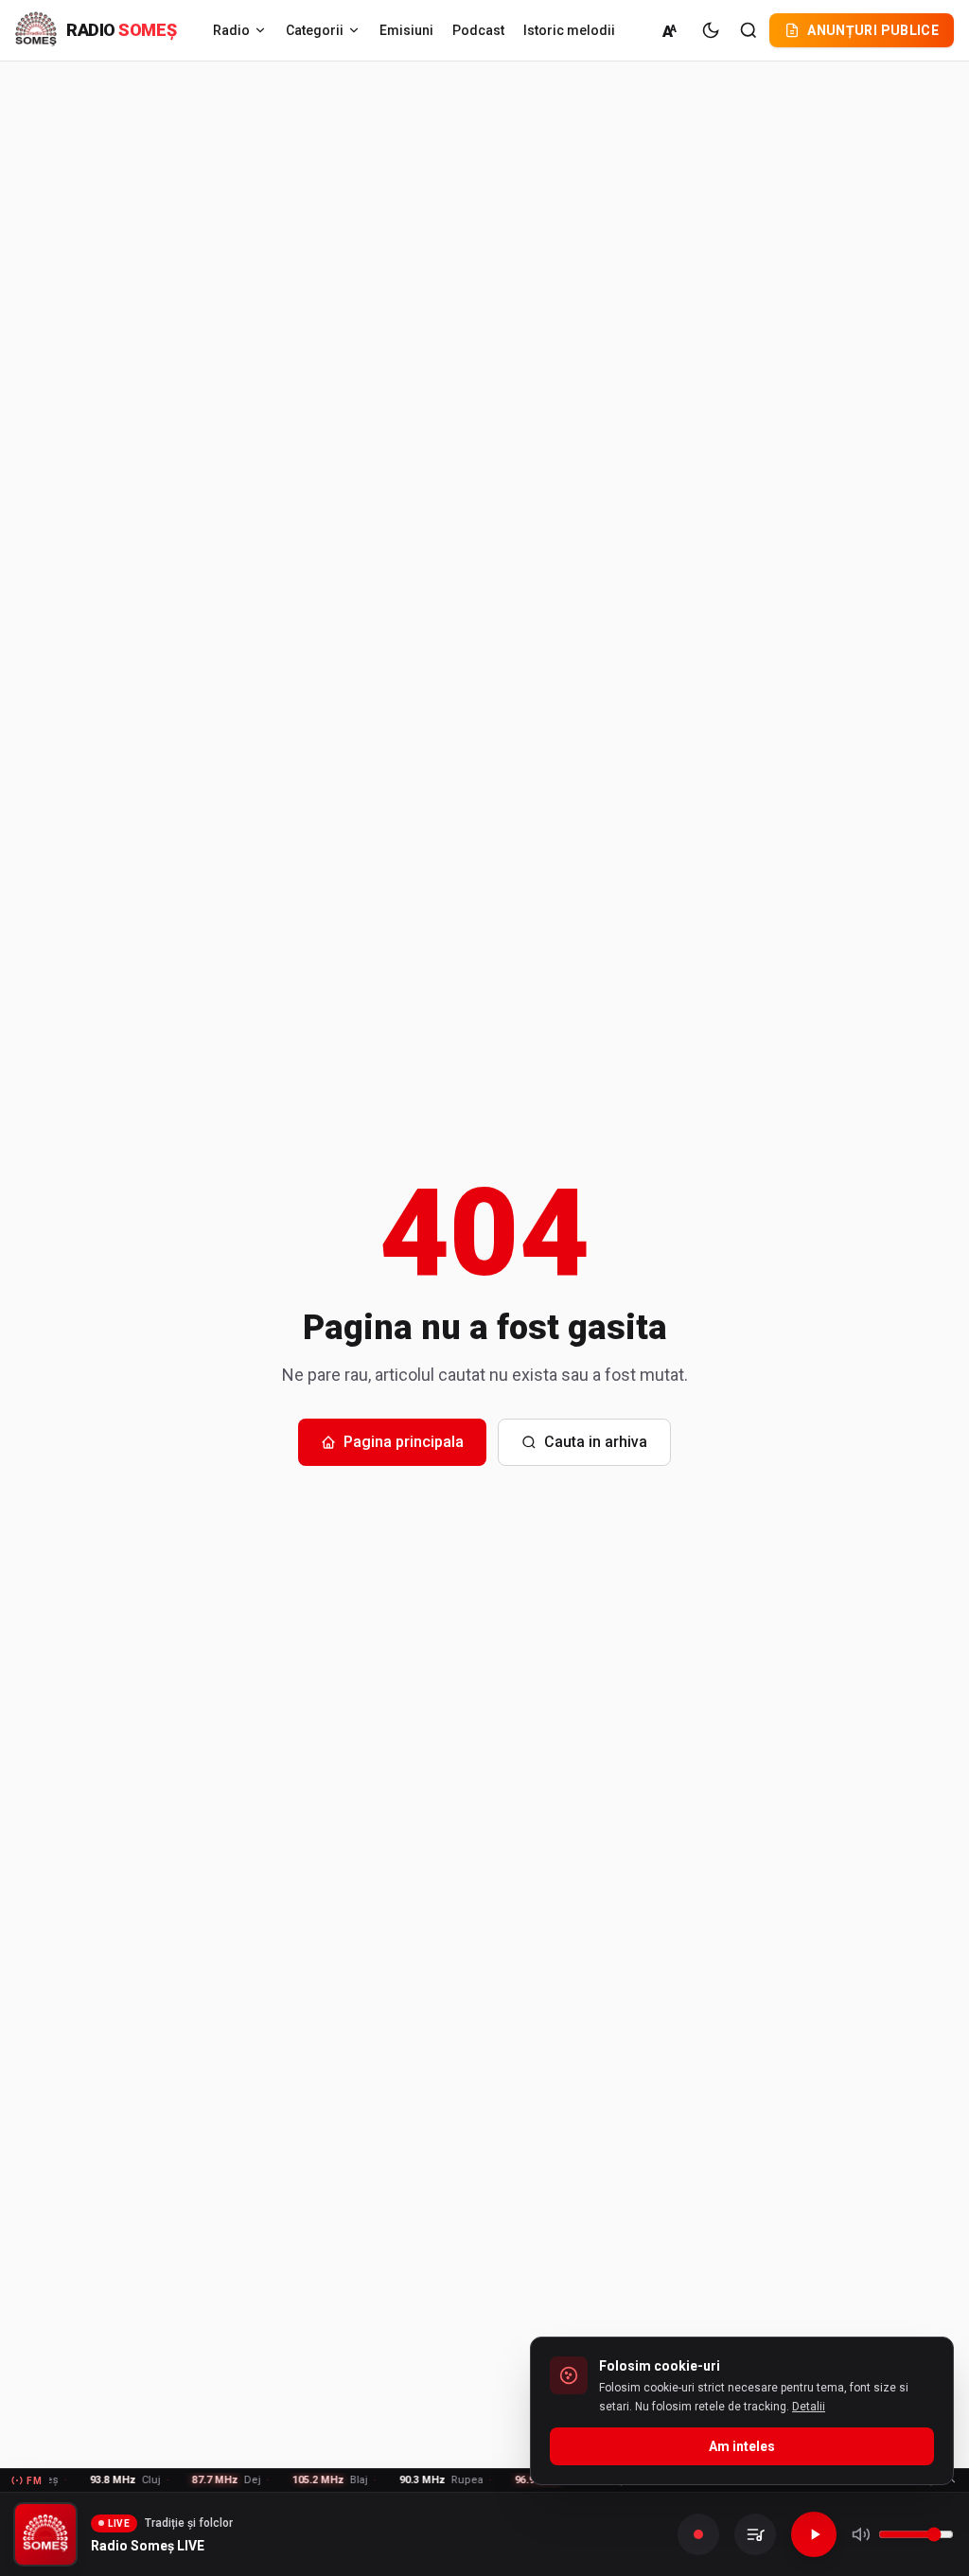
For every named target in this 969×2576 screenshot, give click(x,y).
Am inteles (742, 2446)
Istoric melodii (569, 30)
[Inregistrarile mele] (755, 2534)
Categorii (315, 30)
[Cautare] (749, 30)
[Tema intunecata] (711, 30)
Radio (231, 30)
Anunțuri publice (873, 30)
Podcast (478, 30)
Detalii (809, 2407)
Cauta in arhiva (596, 1442)
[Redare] (814, 2534)
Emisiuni (406, 30)
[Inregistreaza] (698, 2534)
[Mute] (861, 2534)
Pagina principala (404, 1442)
